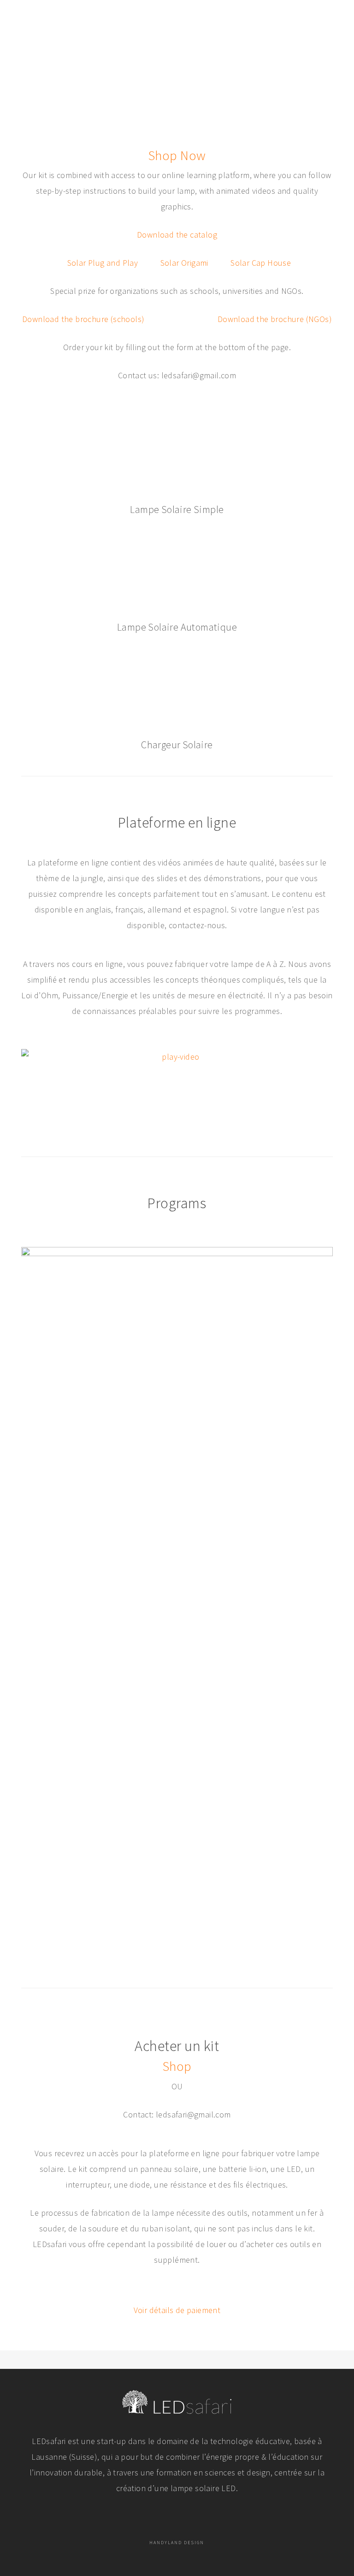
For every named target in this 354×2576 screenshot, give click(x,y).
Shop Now (177, 155)
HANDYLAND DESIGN (177, 2543)
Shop (177, 2066)
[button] (328, 15)
